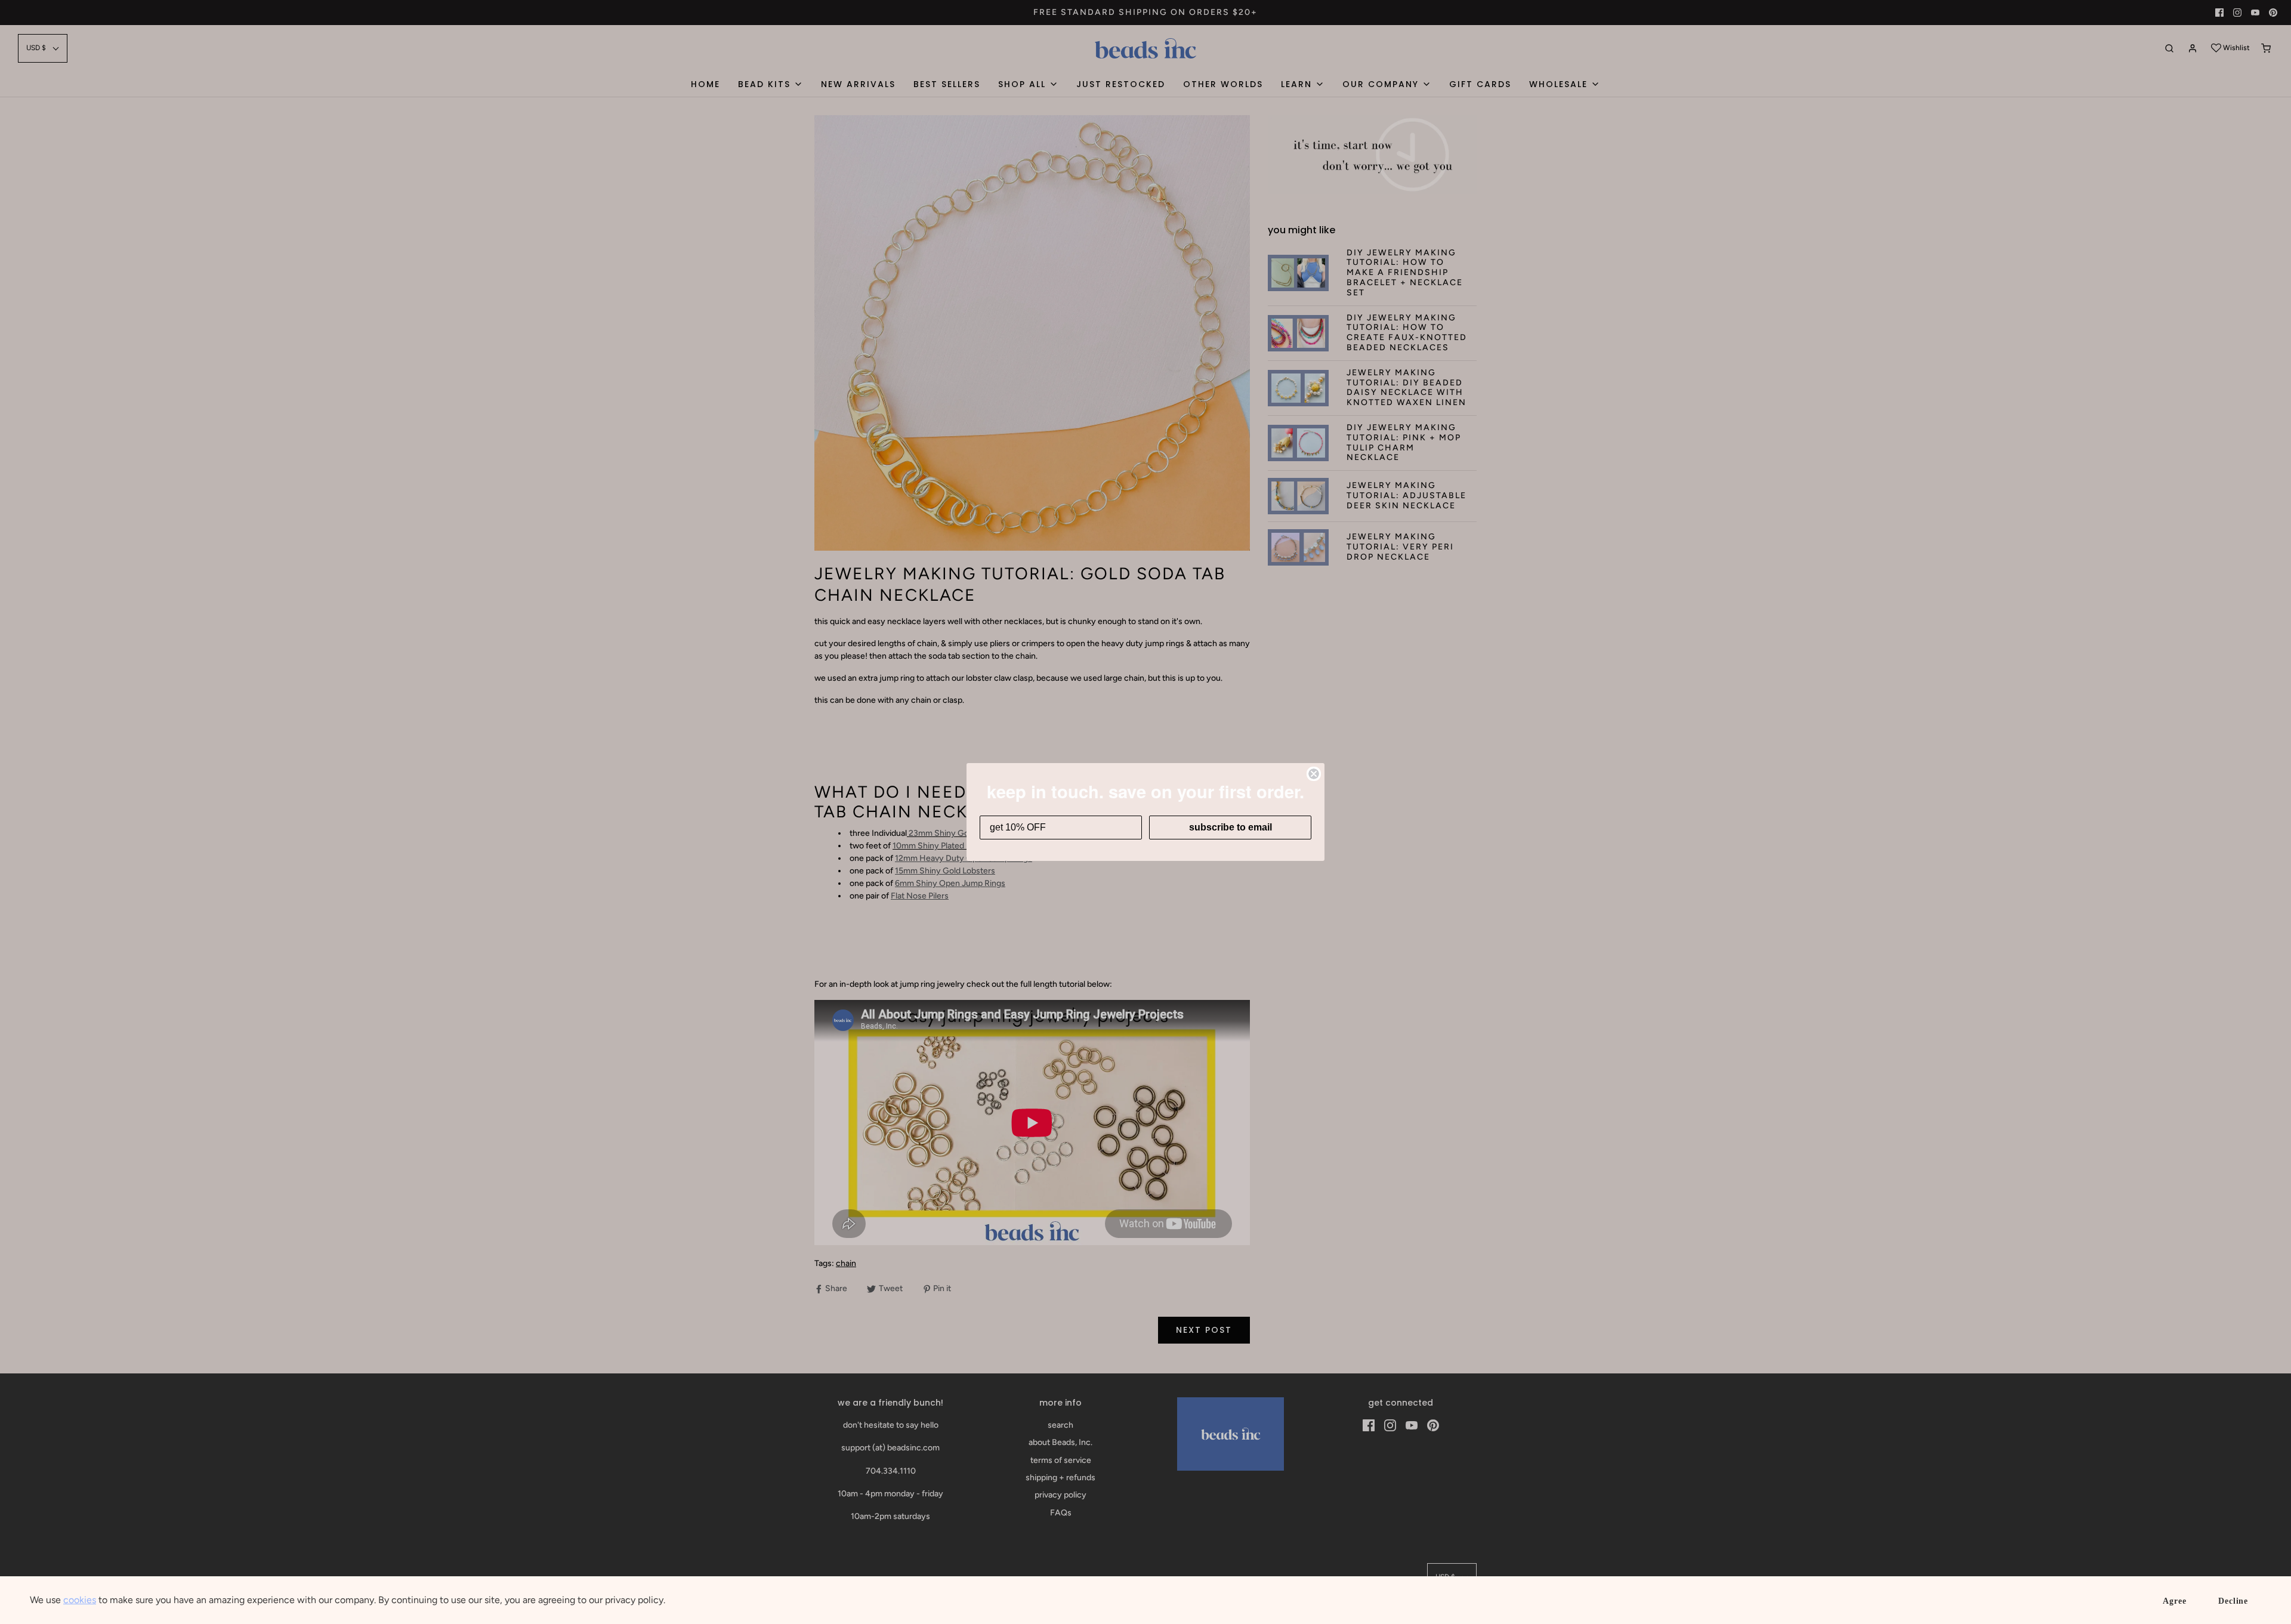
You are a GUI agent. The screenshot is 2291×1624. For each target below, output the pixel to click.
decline (2233, 1601)
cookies (80, 1600)
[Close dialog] (1314, 774)
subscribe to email (1231, 827)
